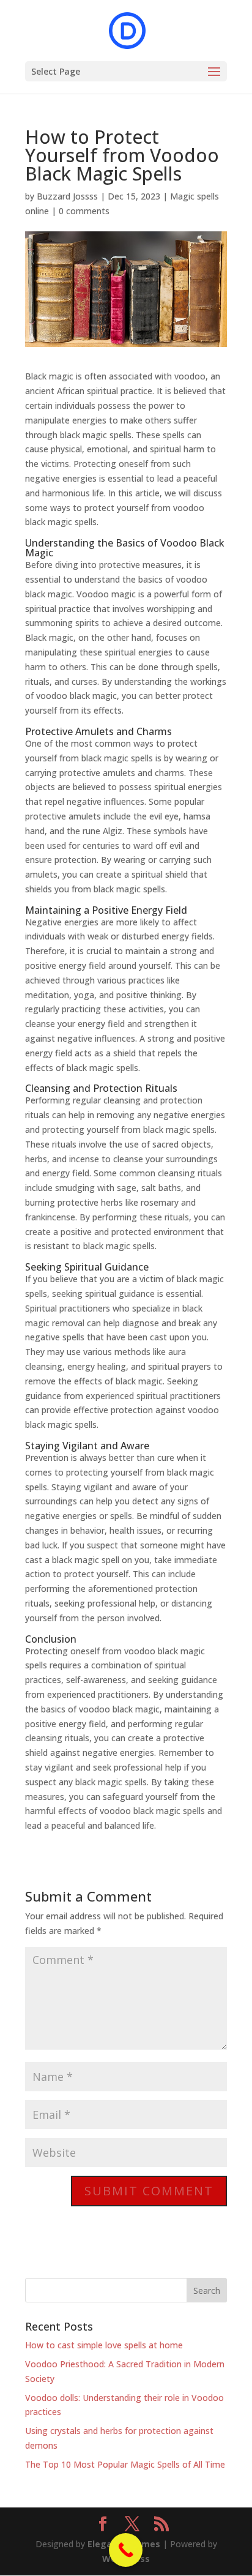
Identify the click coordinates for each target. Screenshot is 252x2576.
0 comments (84, 211)
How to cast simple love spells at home (104, 2345)
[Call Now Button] (126, 2550)
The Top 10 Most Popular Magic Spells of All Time (125, 2464)
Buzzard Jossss (67, 196)
